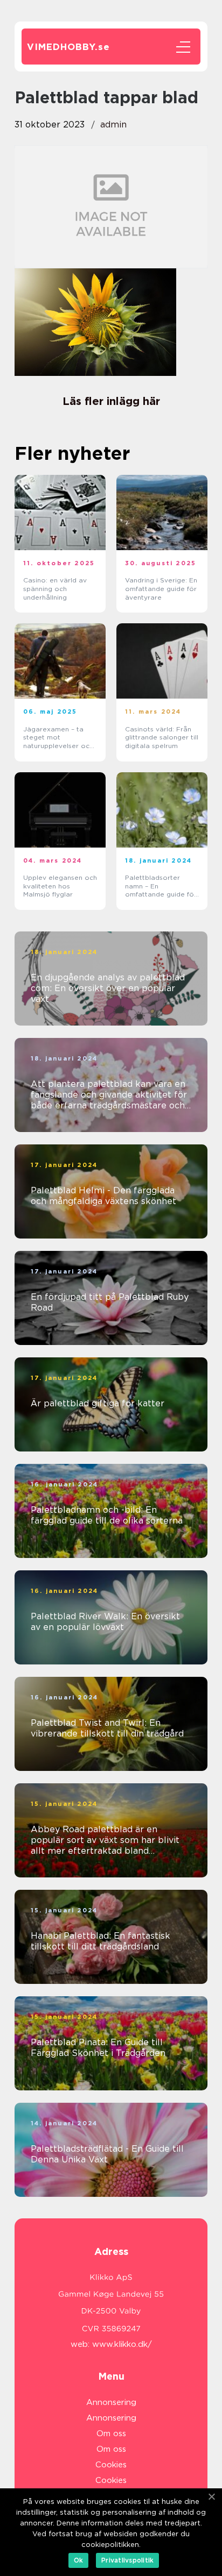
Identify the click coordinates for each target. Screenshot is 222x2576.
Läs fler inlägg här (111, 401)
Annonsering (111, 2402)
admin (113, 124)
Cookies (111, 2465)
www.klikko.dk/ (122, 2344)
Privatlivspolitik (127, 2560)
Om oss (111, 2433)
